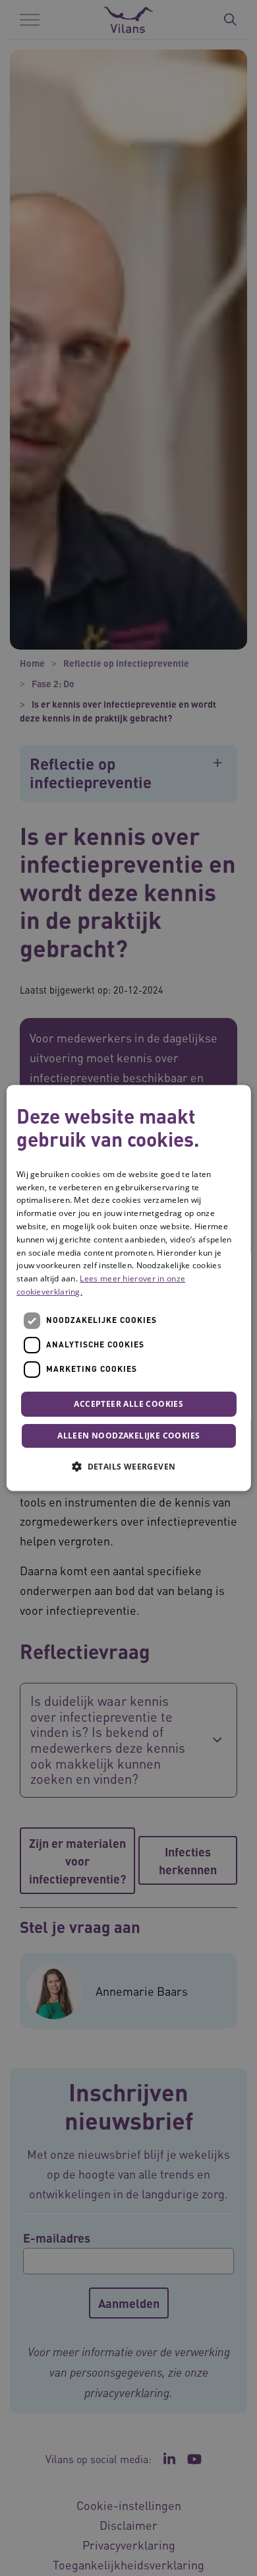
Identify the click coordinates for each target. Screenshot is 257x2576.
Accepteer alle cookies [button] (128, 1404)
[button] (128, 1467)
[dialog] (129, 1288)
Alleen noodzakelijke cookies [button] (128, 1436)
